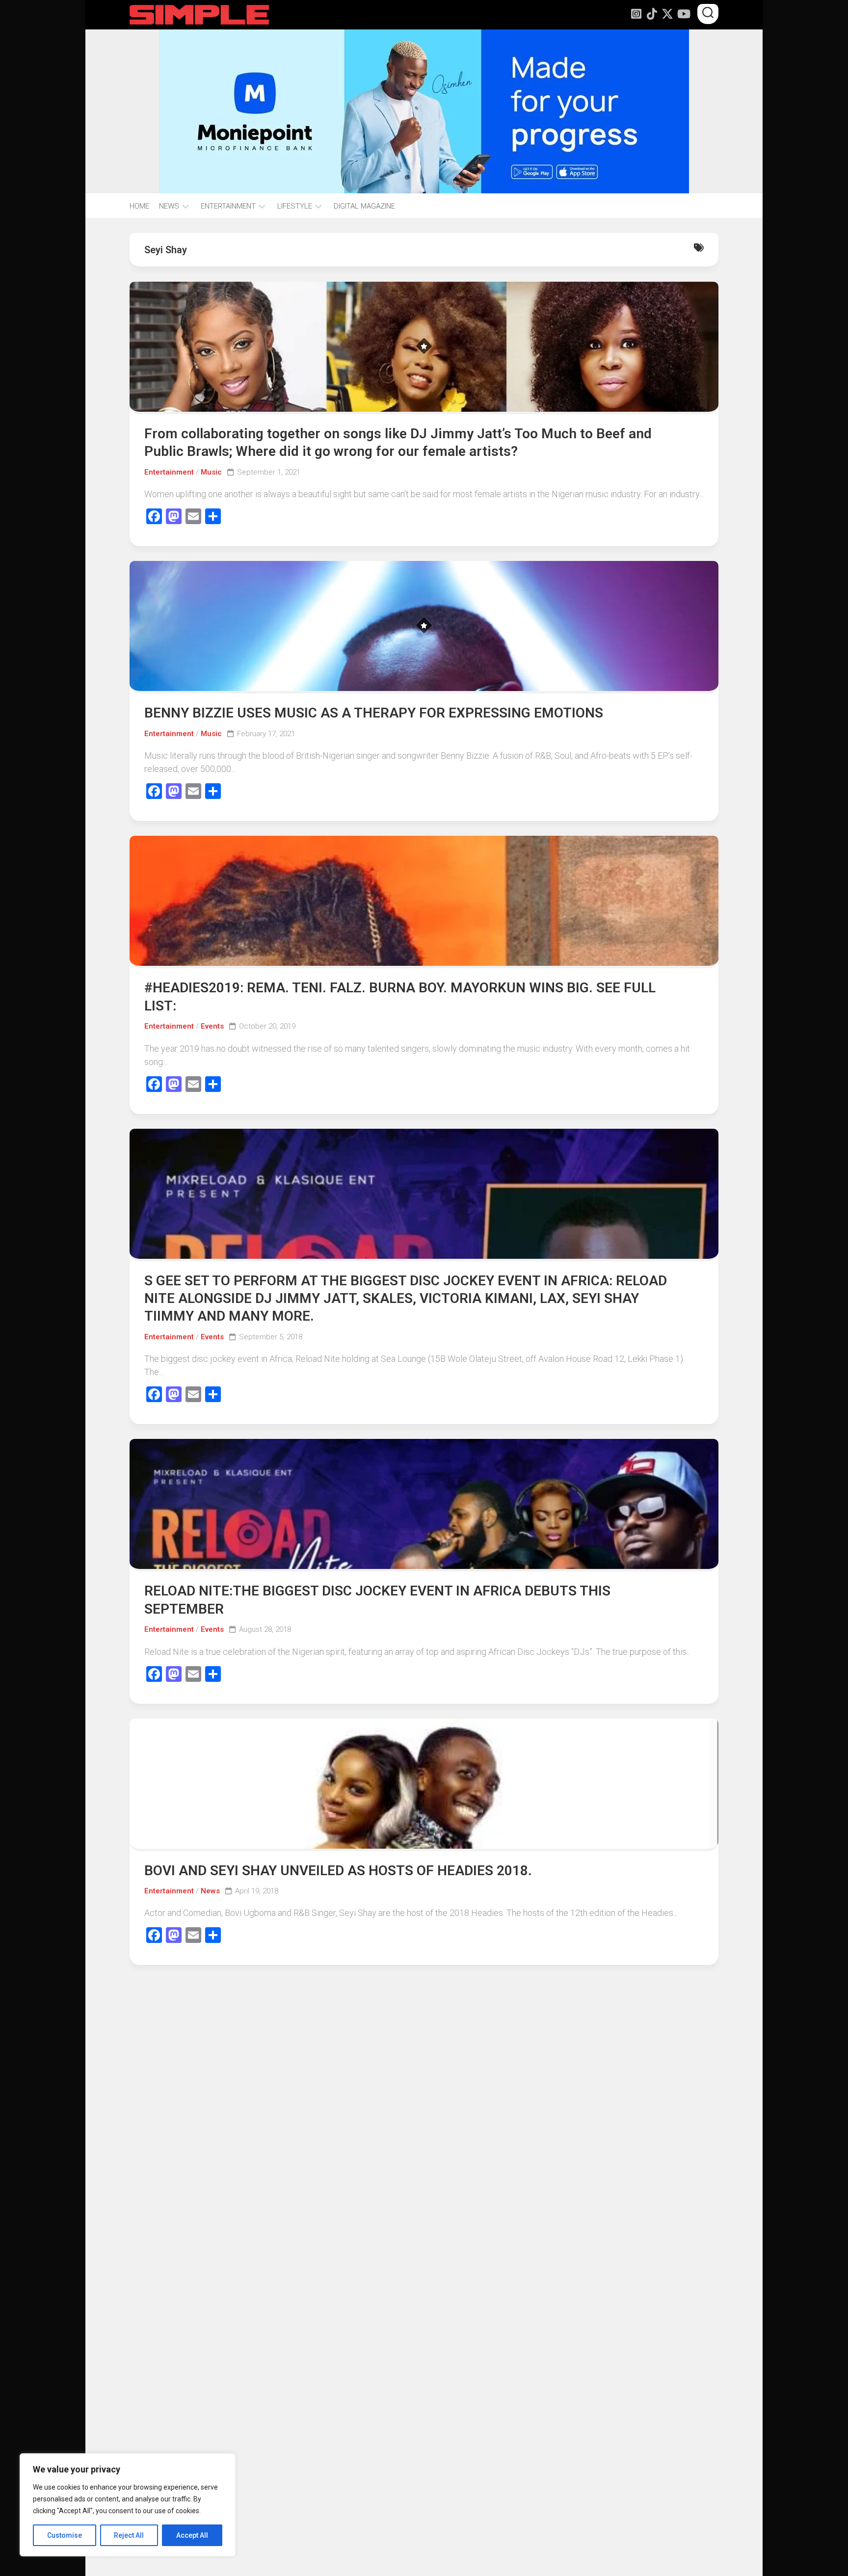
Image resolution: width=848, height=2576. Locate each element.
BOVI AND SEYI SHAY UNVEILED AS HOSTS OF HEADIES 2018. (338, 1871)
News (210, 1891)
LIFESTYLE (295, 206)
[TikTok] (652, 14)
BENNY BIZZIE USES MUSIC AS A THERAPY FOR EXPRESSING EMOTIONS (374, 713)
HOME (139, 206)
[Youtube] (683, 14)
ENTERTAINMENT (228, 206)
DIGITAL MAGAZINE (364, 206)
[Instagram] (636, 14)
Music (211, 472)
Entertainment (169, 472)
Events (212, 1026)
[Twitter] (667, 14)
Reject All (129, 2535)
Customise (65, 2535)
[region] (128, 2505)
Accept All (192, 2535)
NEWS (169, 206)
